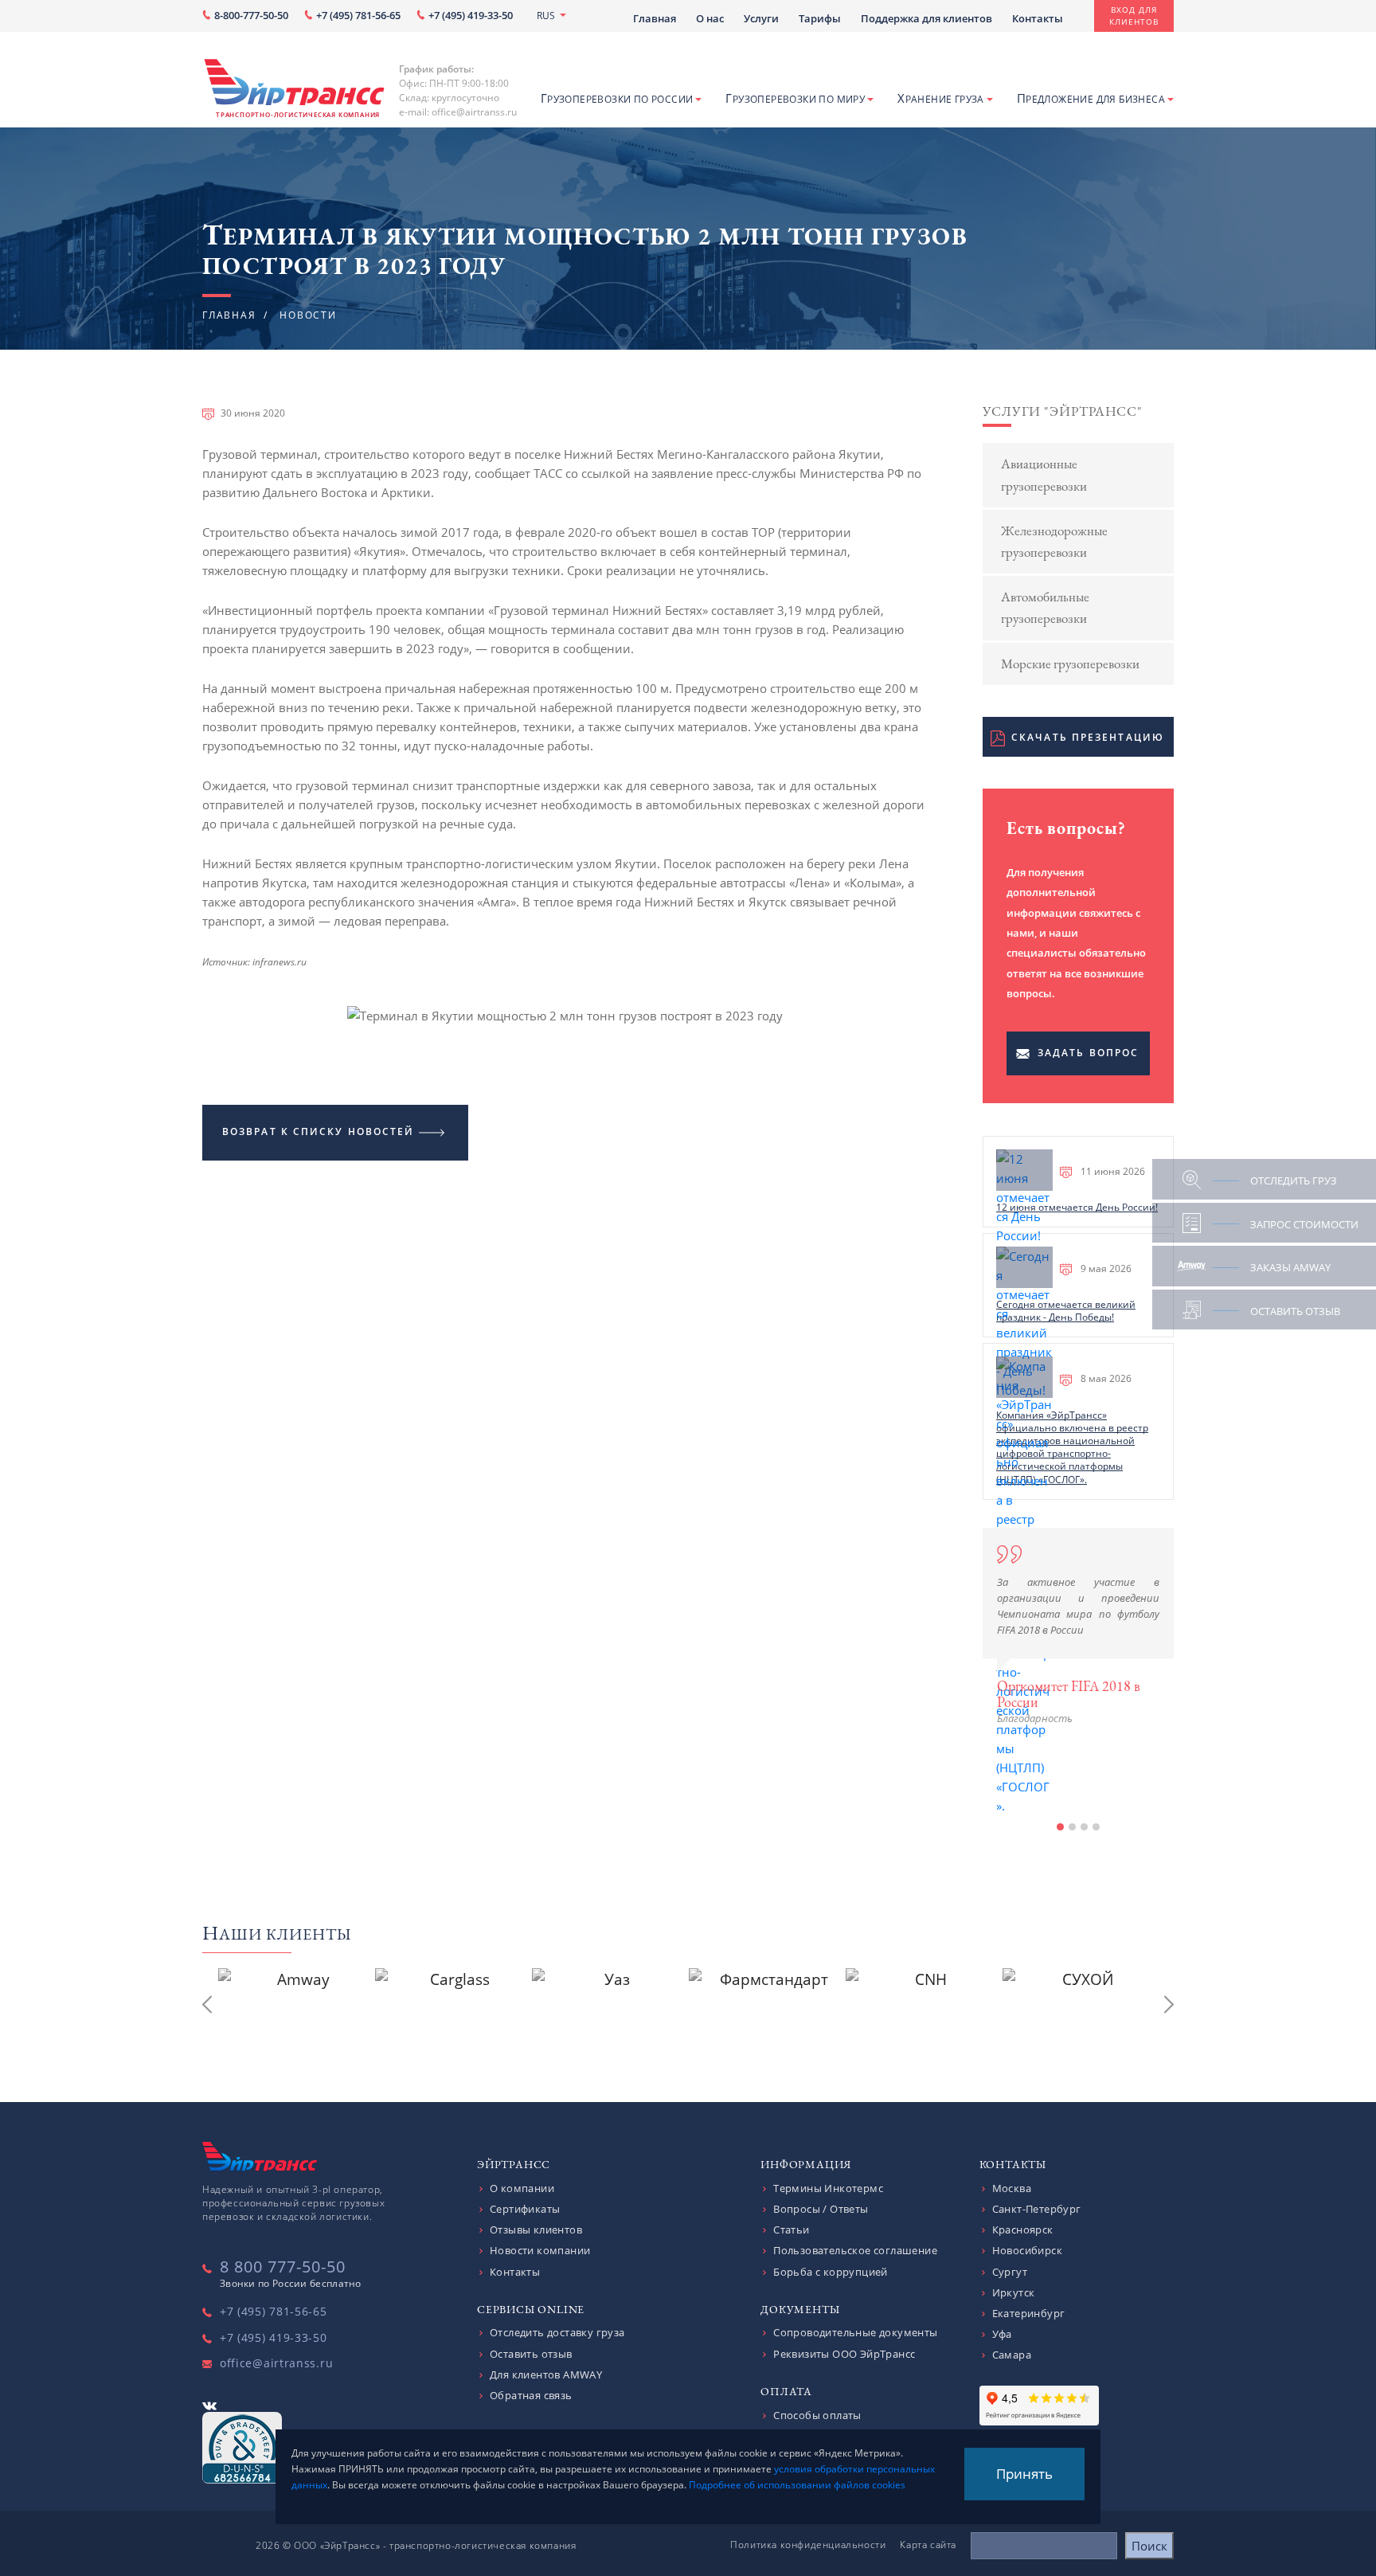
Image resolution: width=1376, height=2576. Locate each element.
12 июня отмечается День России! (1077, 1207)
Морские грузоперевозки (1070, 664)
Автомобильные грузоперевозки (1045, 607)
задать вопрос (1088, 1053)
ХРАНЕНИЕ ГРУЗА (941, 98)
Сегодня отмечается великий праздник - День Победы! (1066, 1311)
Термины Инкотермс (828, 2188)
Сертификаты (525, 2209)
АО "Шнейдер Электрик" (1071, 1783)
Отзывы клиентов (536, 2230)
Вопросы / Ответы (821, 2209)
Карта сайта (928, 2545)
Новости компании (540, 2250)
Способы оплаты (817, 2415)
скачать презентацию (1088, 737)
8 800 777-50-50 (283, 2267)
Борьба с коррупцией (831, 2272)
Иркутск (1014, 2292)
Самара (1012, 2355)
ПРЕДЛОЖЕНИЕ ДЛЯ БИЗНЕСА (1091, 98)
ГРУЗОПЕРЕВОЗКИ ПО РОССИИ (617, 98)
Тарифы (820, 18)
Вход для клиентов (1134, 16)
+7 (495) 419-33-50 (471, 16)
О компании (522, 2188)
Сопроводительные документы (855, 2332)
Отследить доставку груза (557, 2332)
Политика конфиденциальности (808, 2545)
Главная (655, 18)
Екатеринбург (1029, 2313)
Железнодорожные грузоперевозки (1054, 541)
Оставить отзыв (531, 2354)
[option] (1078, 1627)
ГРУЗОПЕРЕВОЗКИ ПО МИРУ (795, 98)
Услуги (761, 18)
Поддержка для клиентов (926, 18)
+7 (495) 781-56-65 (358, 16)
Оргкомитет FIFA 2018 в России (1069, 1694)
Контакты (1038, 18)
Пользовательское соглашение (855, 2250)
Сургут (1010, 2272)
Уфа (1002, 2334)
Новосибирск (1027, 2250)
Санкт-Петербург (1037, 2209)
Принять (1024, 2474)
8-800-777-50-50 (251, 16)
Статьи (791, 2230)
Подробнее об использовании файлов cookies (797, 2485)
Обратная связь (531, 2395)
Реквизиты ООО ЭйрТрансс (844, 2354)
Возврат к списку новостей (319, 1131)
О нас (710, 18)
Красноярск (1023, 2230)
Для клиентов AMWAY (546, 2374)
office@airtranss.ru (276, 2363)
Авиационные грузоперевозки (1044, 474)
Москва (1012, 2188)
